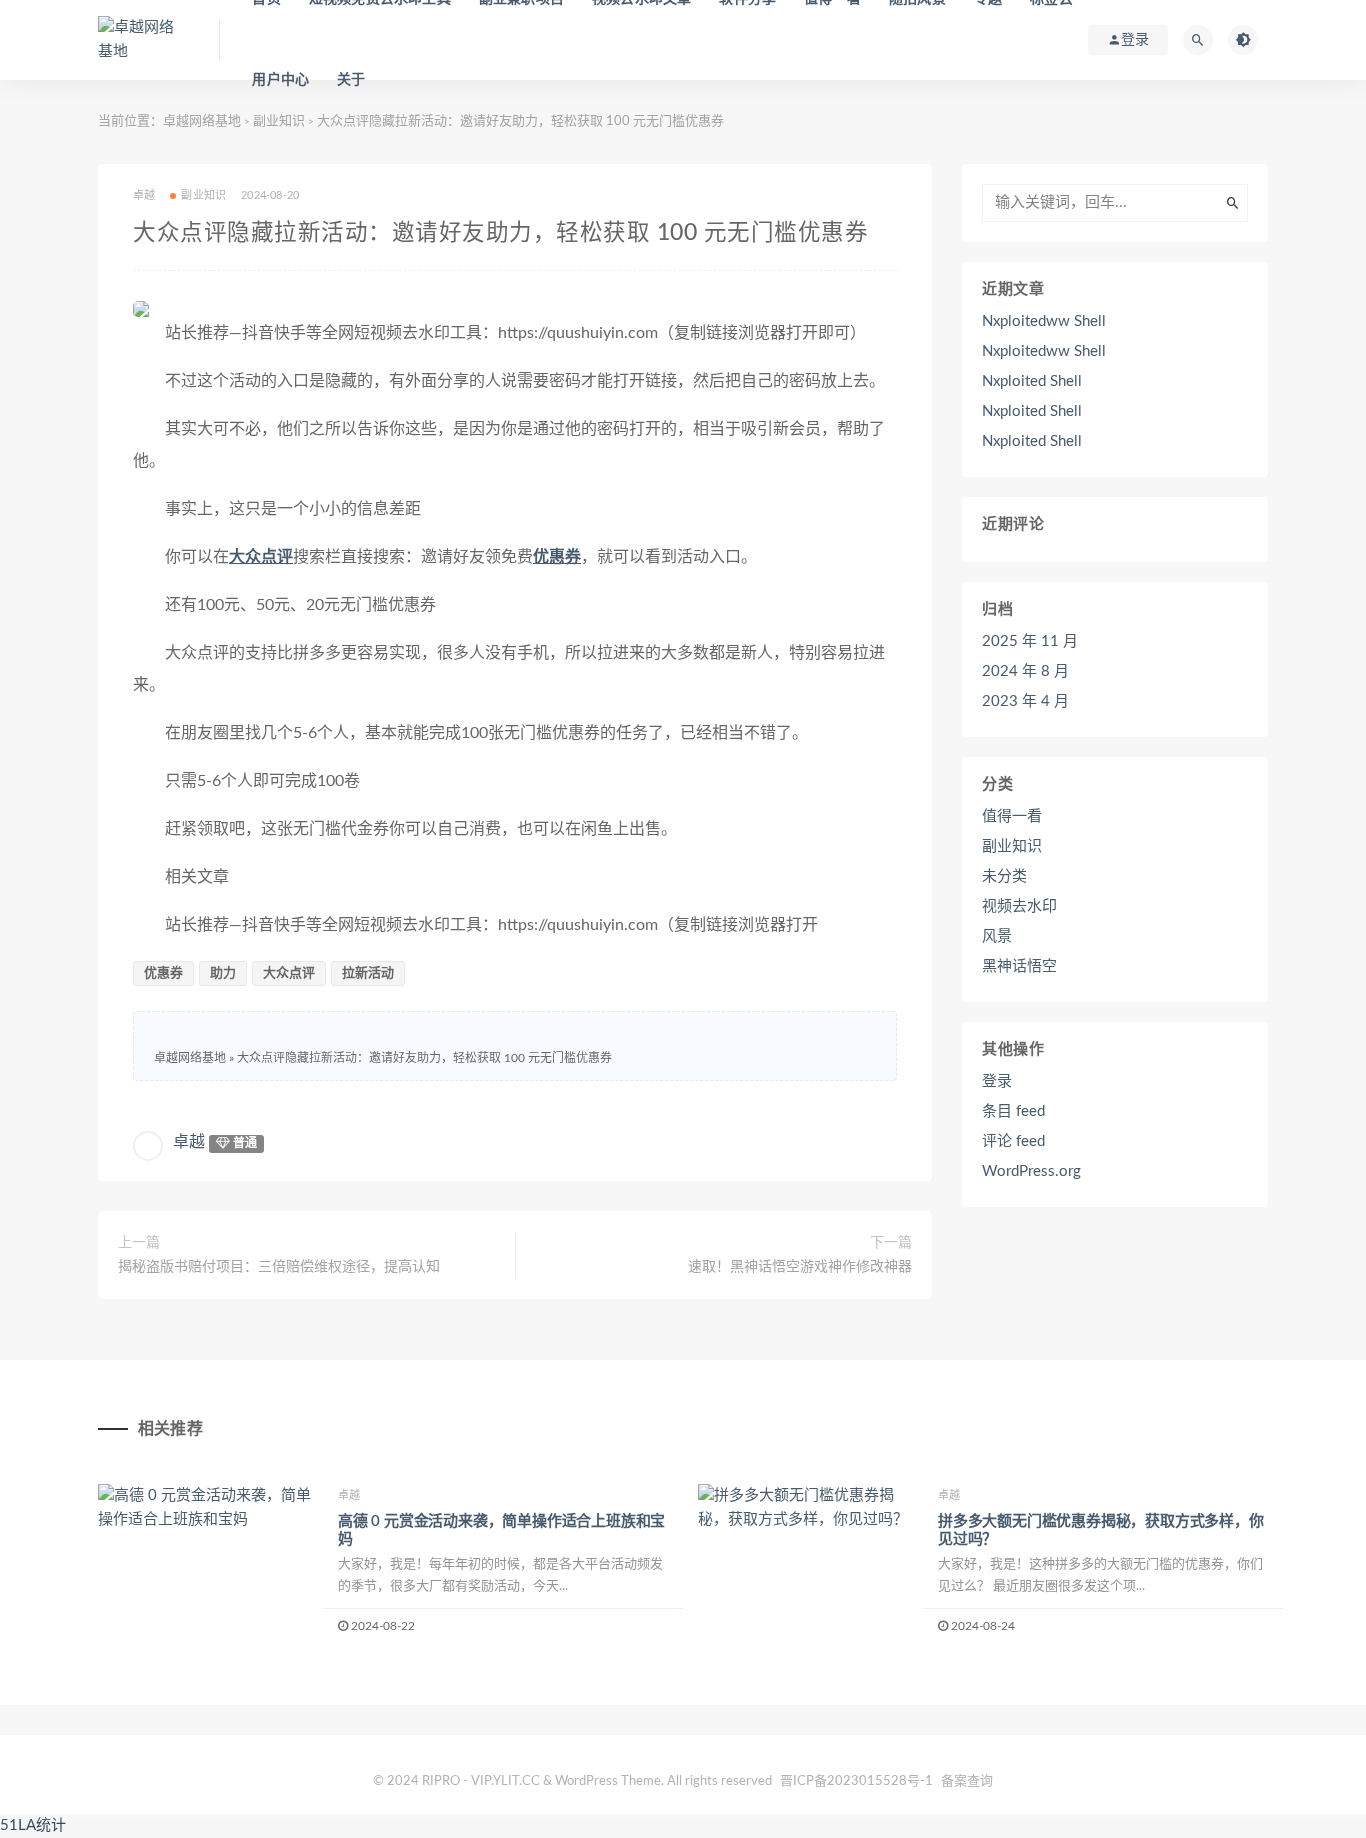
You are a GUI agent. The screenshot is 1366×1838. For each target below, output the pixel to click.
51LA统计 (33, 1825)
